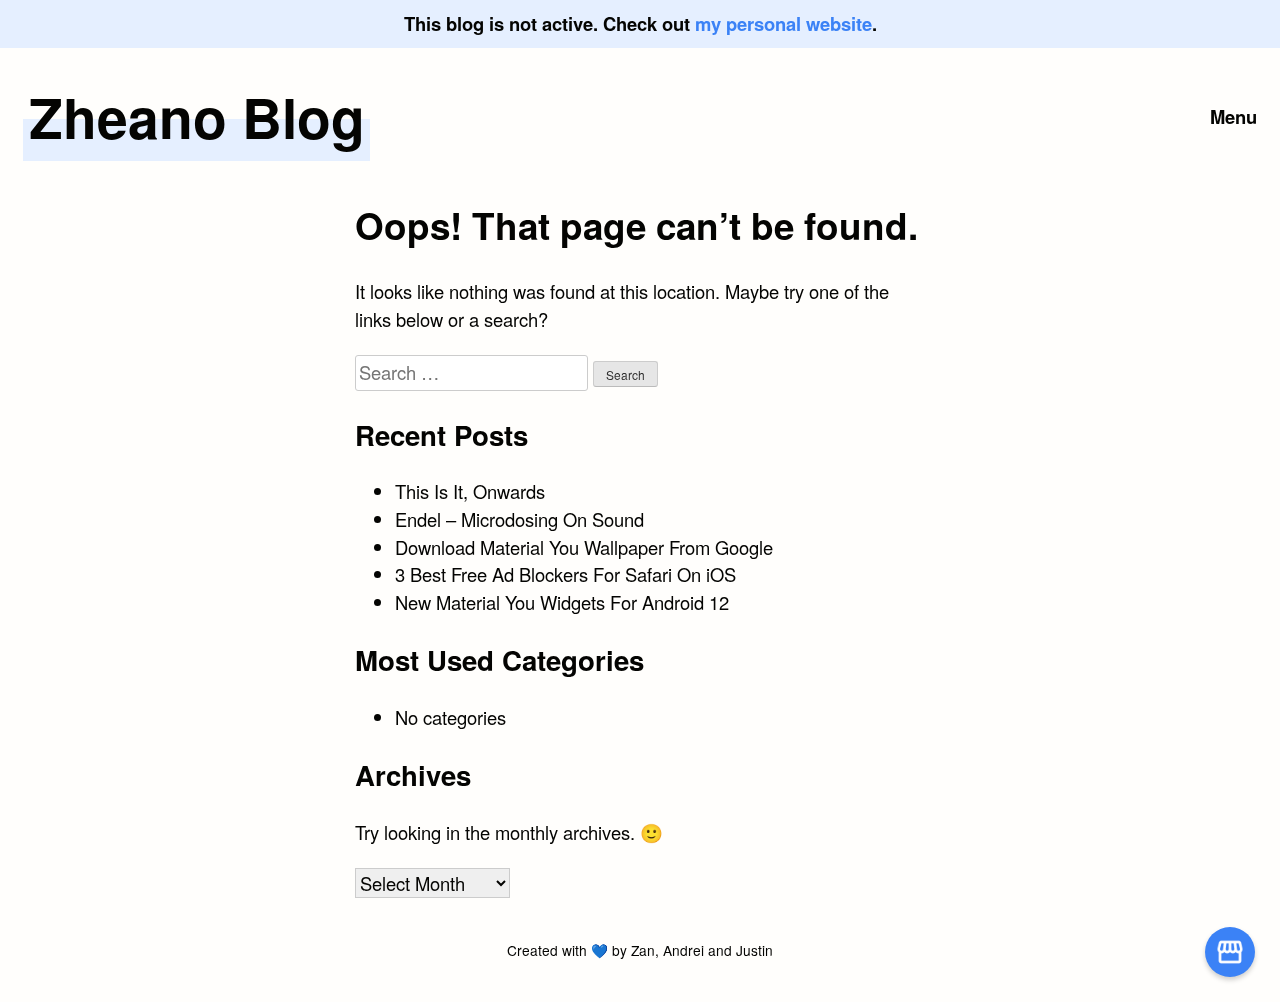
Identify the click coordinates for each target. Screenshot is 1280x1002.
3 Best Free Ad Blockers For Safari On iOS (565, 574)
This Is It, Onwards (470, 491)
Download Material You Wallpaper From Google (584, 547)
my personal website (783, 23)
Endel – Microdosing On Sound (519, 519)
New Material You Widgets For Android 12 (562, 602)
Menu (1233, 116)
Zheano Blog (197, 116)
